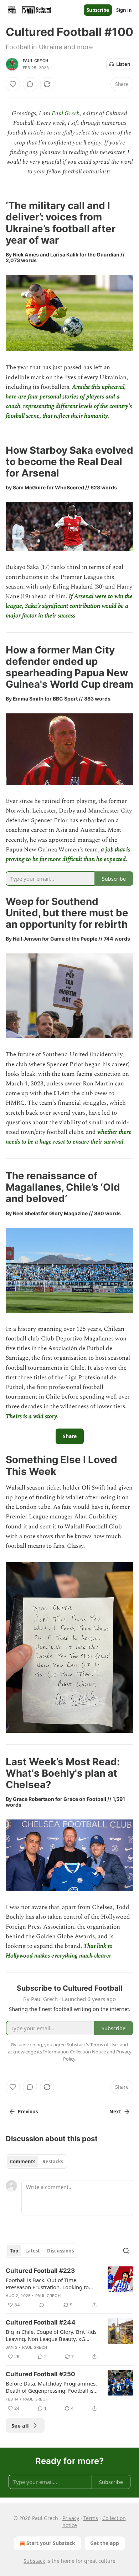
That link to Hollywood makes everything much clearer (59, 1951)
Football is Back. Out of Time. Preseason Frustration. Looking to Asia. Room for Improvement (47, 2284)
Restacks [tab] (53, 2162)
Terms (91, 2518)
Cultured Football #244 (41, 2322)
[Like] (13, 84)
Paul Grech (35, 61)
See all (20, 2425)
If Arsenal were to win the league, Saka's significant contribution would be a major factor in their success (69, 606)
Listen (123, 64)
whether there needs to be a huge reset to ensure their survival (69, 1137)
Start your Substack (51, 2543)
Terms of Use (104, 2045)
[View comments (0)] (30, 84)
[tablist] (37, 2162)
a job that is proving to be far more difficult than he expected (68, 854)
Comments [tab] (23, 2162)
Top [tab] (14, 2251)
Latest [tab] (33, 2251)
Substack (34, 2561)
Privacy (71, 2518)
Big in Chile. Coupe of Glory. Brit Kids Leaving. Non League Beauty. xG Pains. (51, 2335)
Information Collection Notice (74, 2052)
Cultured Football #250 (40, 2374)
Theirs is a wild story (31, 1416)
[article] (69, 2288)
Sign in (124, 10)
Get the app (105, 2543)
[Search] (126, 2251)
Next (115, 2112)
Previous (28, 2112)
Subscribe (98, 10)
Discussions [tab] (60, 2251)
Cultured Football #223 (40, 2271)
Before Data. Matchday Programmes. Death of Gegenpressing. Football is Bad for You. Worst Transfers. (51, 2387)
